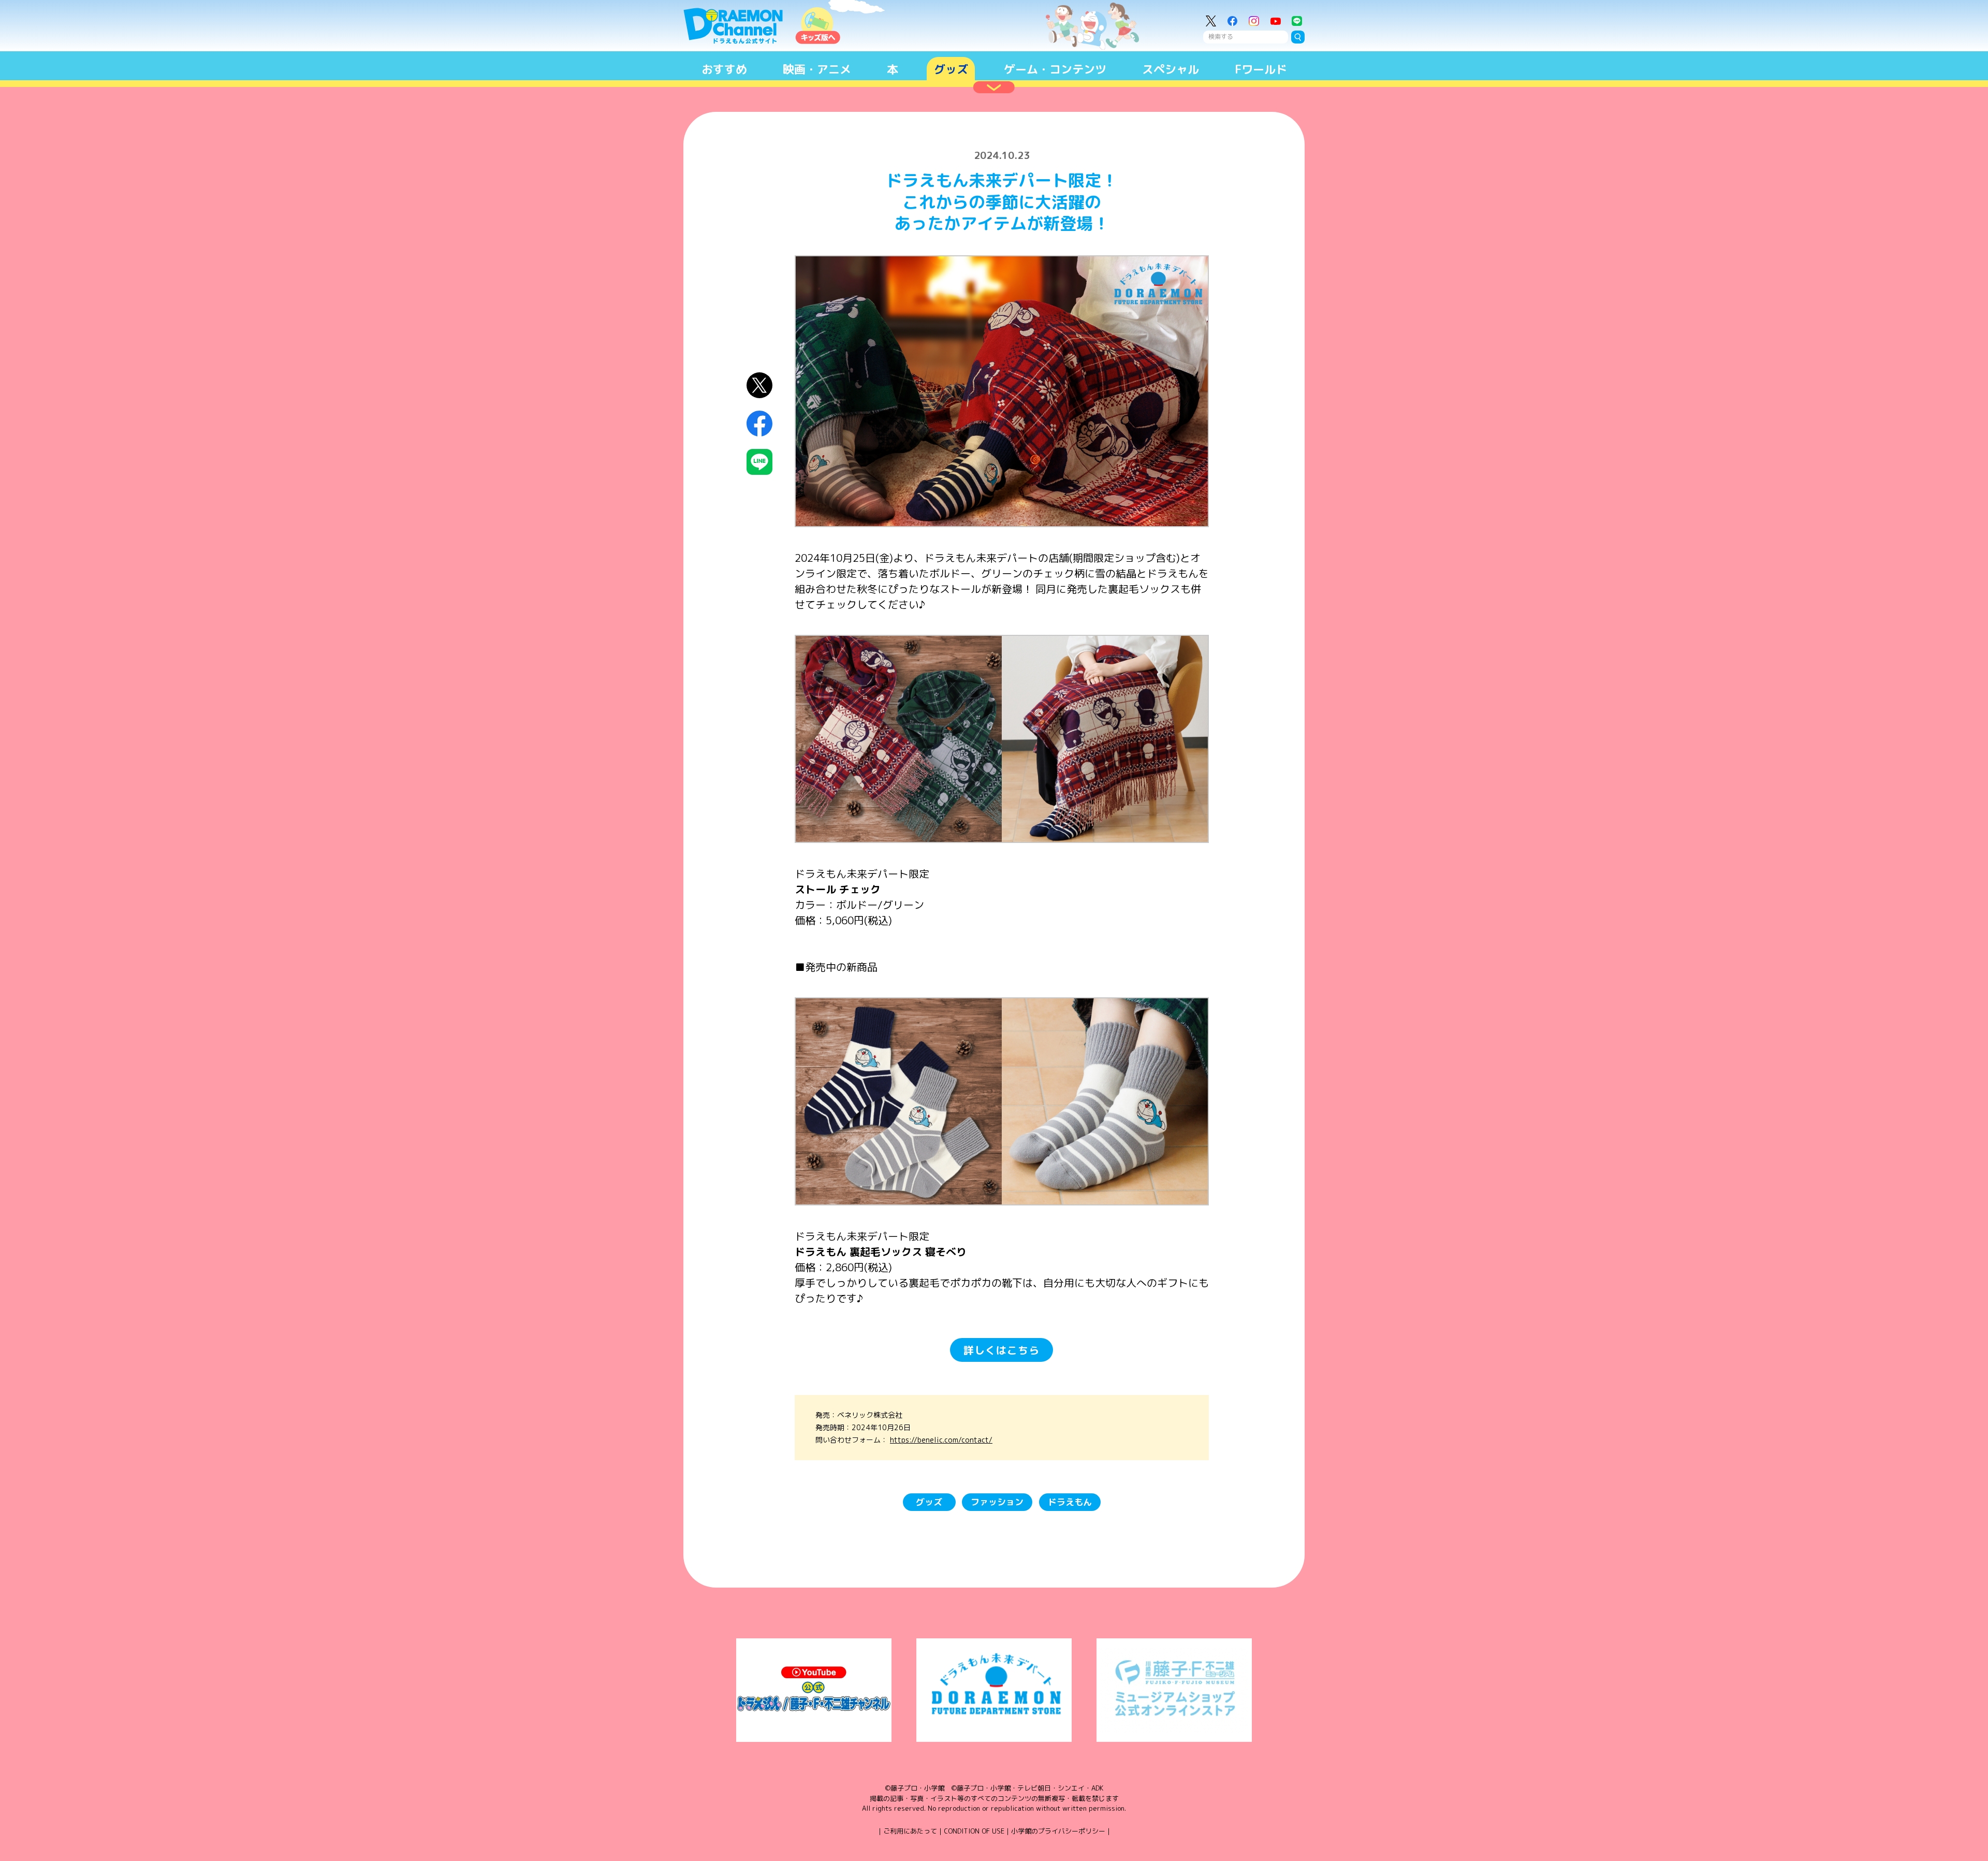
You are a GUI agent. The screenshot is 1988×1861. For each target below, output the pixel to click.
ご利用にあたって (910, 1831)
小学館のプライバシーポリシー (1058, 1831)
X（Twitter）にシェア (760, 386)
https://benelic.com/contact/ (941, 1440)
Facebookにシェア (760, 424)
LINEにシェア (760, 462)
